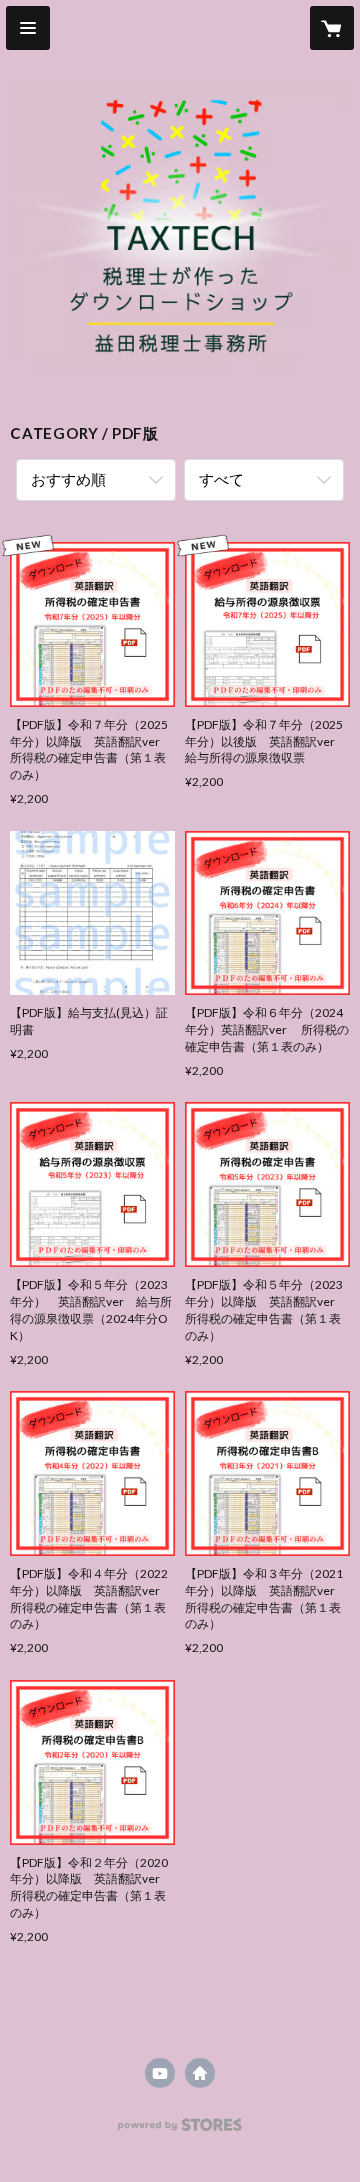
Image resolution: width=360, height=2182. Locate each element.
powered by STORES (180, 2130)
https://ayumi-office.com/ (200, 2073)
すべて (221, 479)
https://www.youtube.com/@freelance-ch (160, 2073)
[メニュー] (28, 28)
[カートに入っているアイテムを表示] (332, 28)
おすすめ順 (68, 479)
